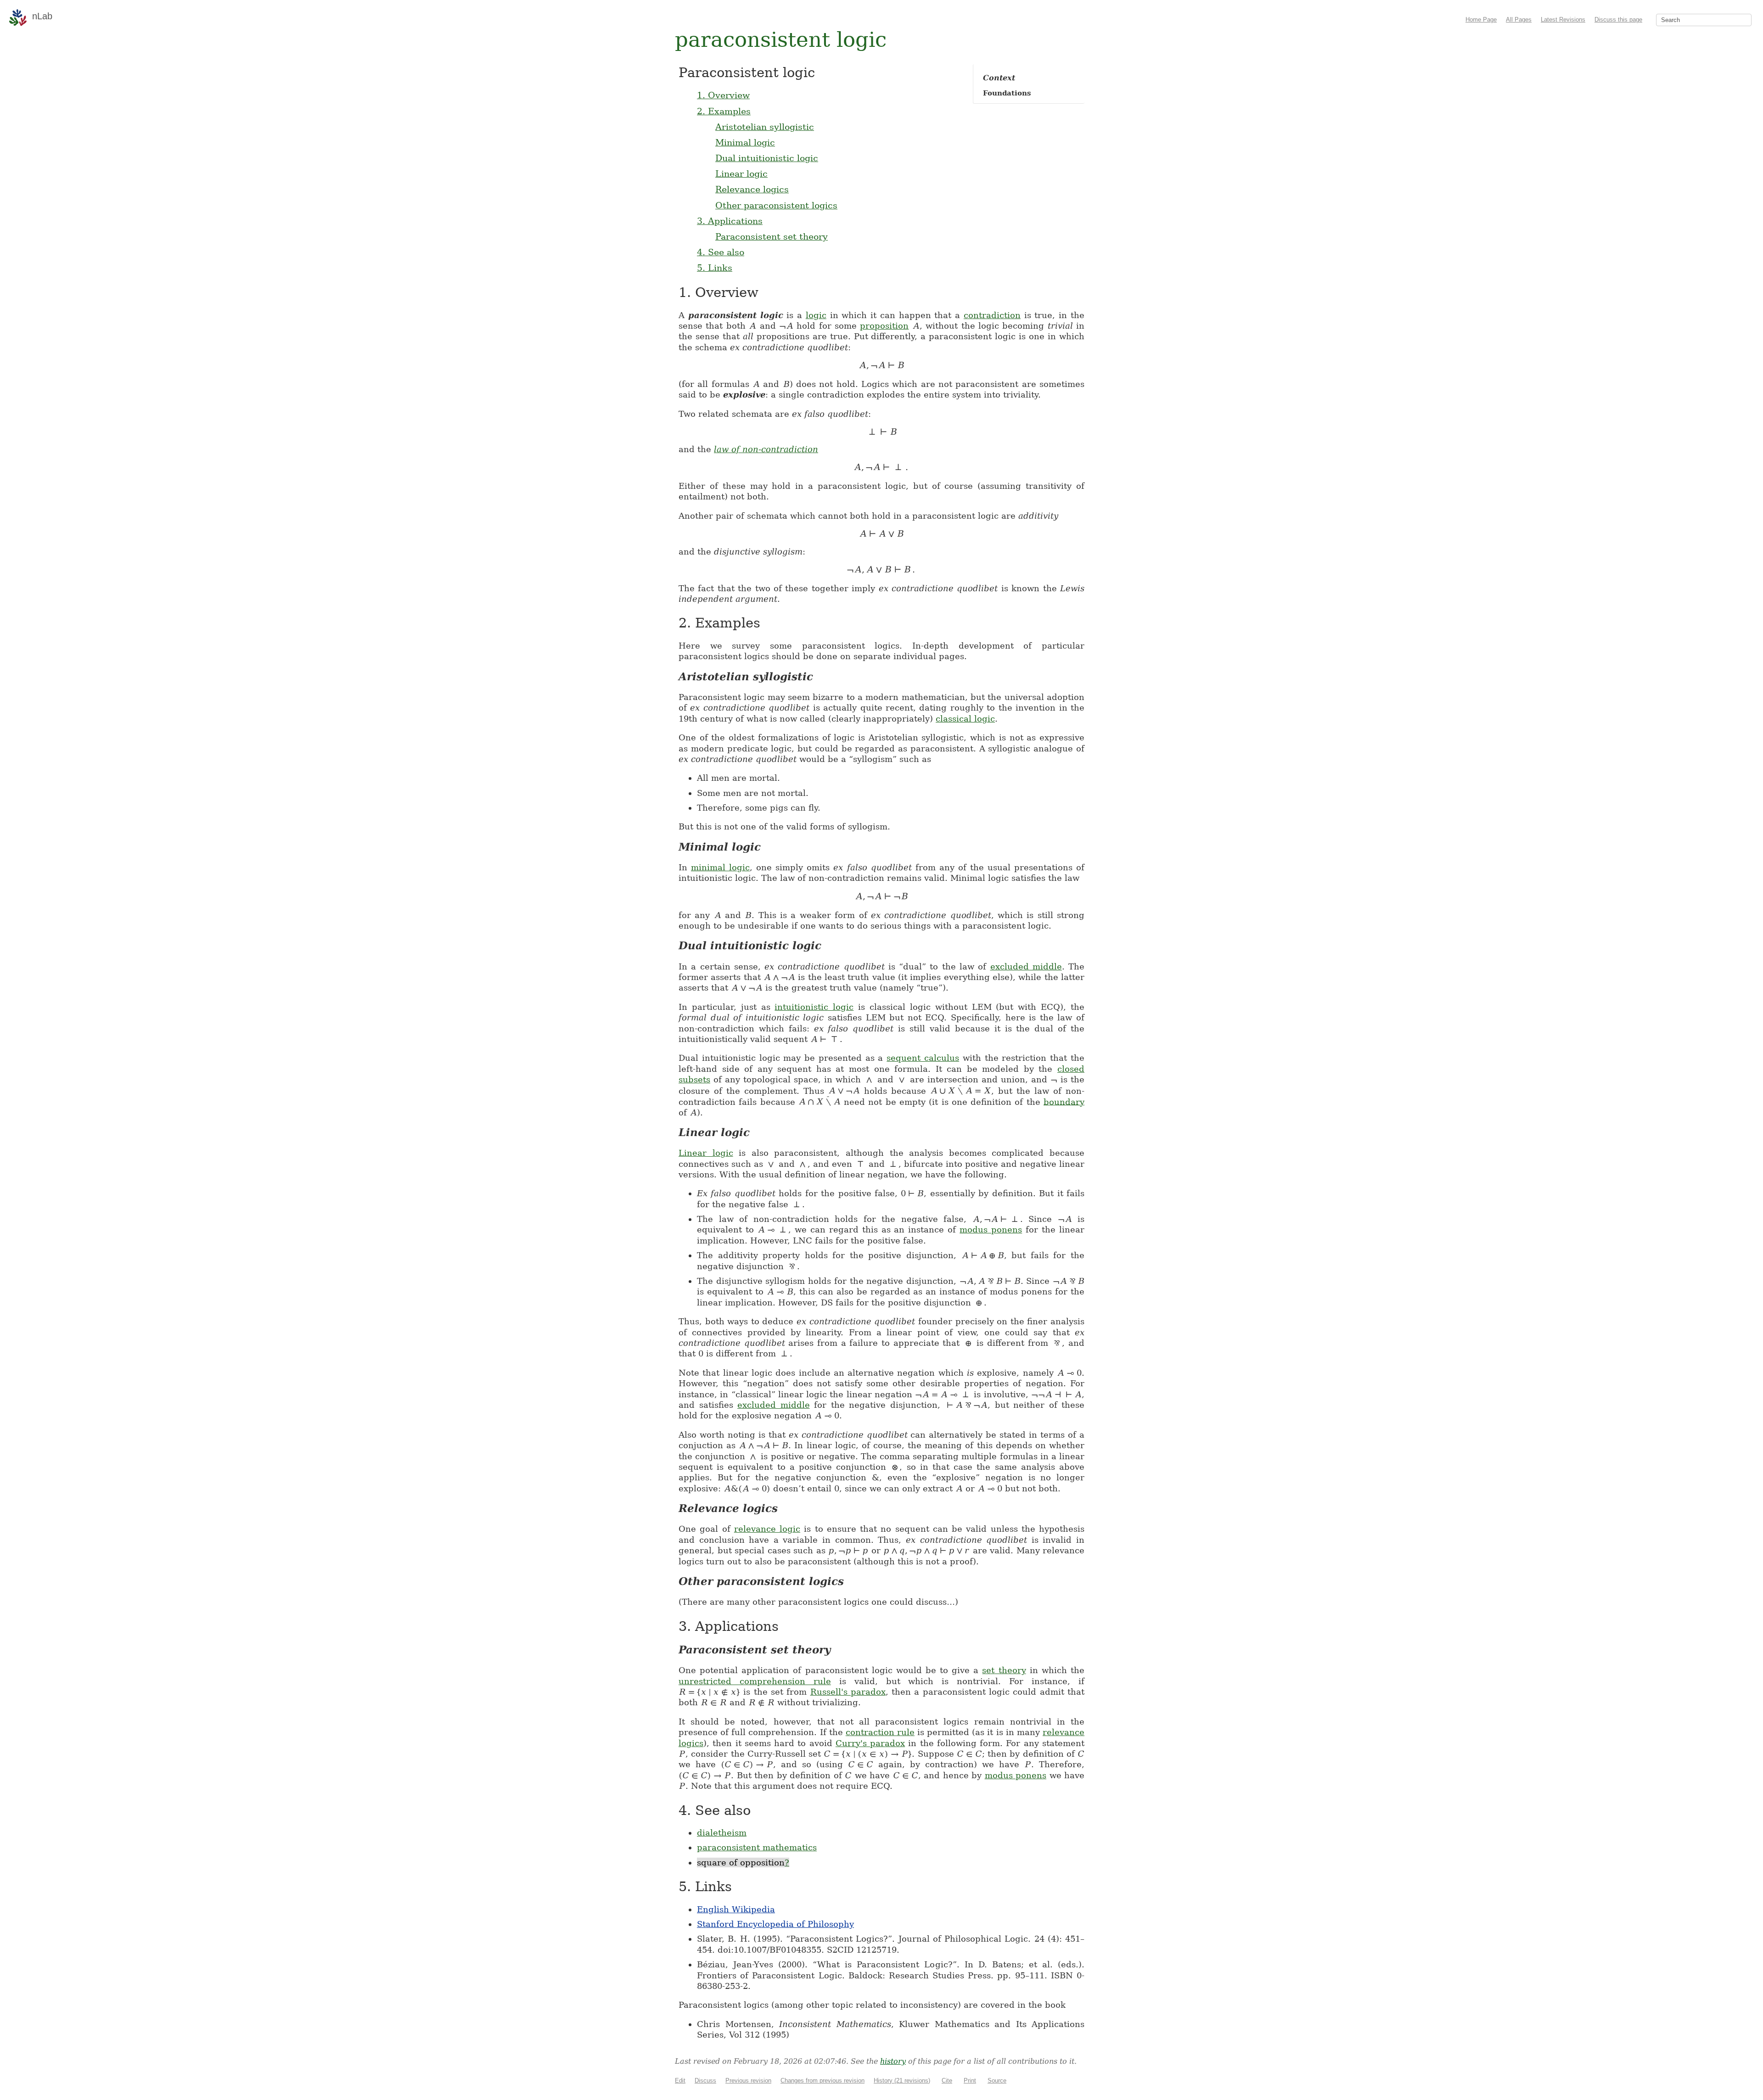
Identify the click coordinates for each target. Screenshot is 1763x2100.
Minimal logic (745, 142)
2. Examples (724, 111)
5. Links (715, 268)
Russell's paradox (848, 1692)
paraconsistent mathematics (757, 1847)
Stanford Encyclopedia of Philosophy (775, 1924)
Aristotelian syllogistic (765, 127)
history (893, 2061)
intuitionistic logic (814, 1007)
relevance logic (767, 1529)
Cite (947, 2080)
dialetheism (722, 1833)
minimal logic (720, 867)
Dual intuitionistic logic (767, 158)
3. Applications (730, 221)
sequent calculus (923, 1058)
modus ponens (991, 1229)
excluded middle (1026, 966)
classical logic (965, 719)
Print (970, 2080)
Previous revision (748, 2080)
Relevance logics (752, 189)
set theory (1004, 1670)
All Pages (1519, 20)
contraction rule (880, 1732)
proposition (884, 326)
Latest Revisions (1563, 20)
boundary (1064, 1101)
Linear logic (741, 174)
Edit (680, 2080)
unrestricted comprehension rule (755, 1681)
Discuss (705, 2080)
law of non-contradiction (766, 449)
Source (997, 2080)
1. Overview (723, 95)
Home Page (1481, 20)
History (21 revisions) (902, 2080)
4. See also (721, 252)
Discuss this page (1618, 20)
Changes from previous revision (823, 2080)
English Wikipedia (736, 1909)
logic (816, 315)
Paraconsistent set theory (772, 236)
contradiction (992, 315)
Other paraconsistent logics (776, 205)
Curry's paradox (870, 1743)
